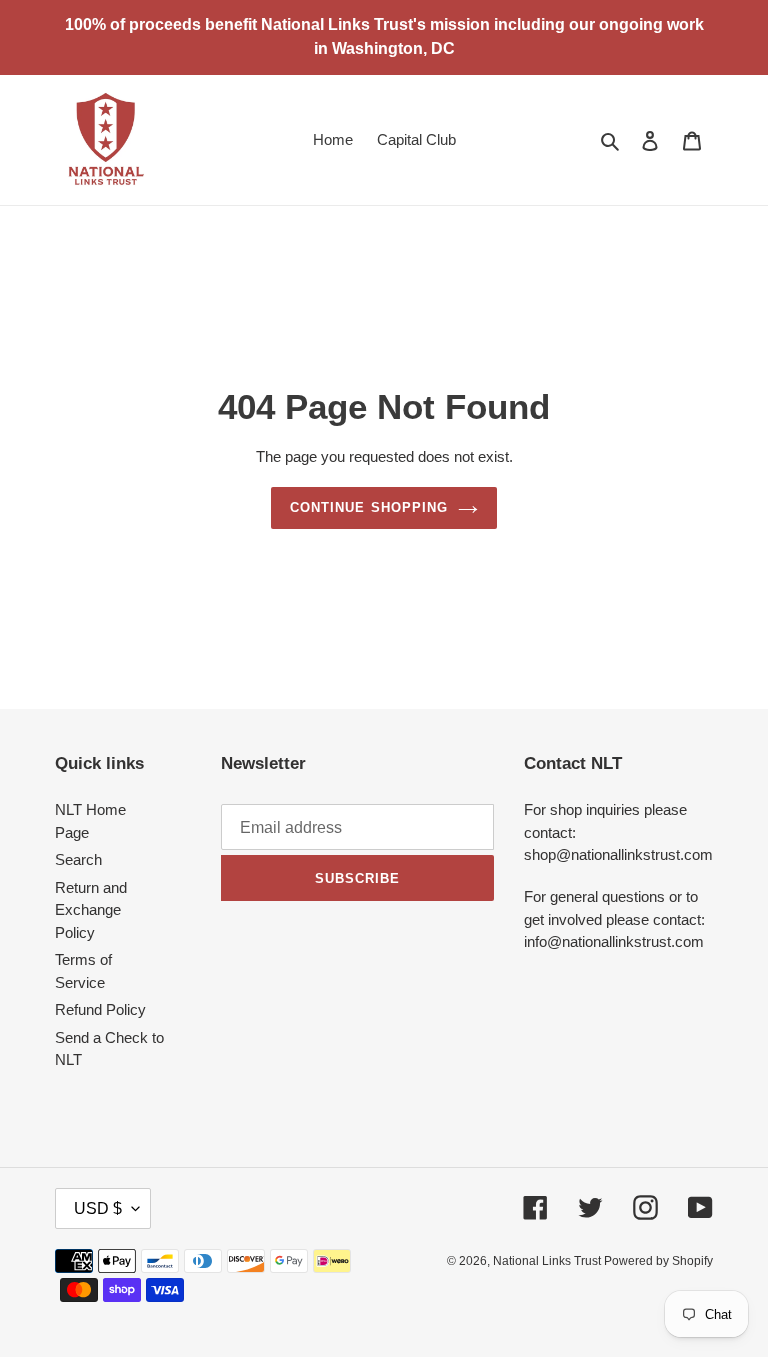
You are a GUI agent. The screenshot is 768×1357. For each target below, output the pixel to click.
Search (78, 859)
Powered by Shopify (658, 1261)
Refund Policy (100, 1009)
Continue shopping (369, 507)
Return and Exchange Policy (91, 910)
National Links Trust (548, 1261)
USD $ (98, 1208)
